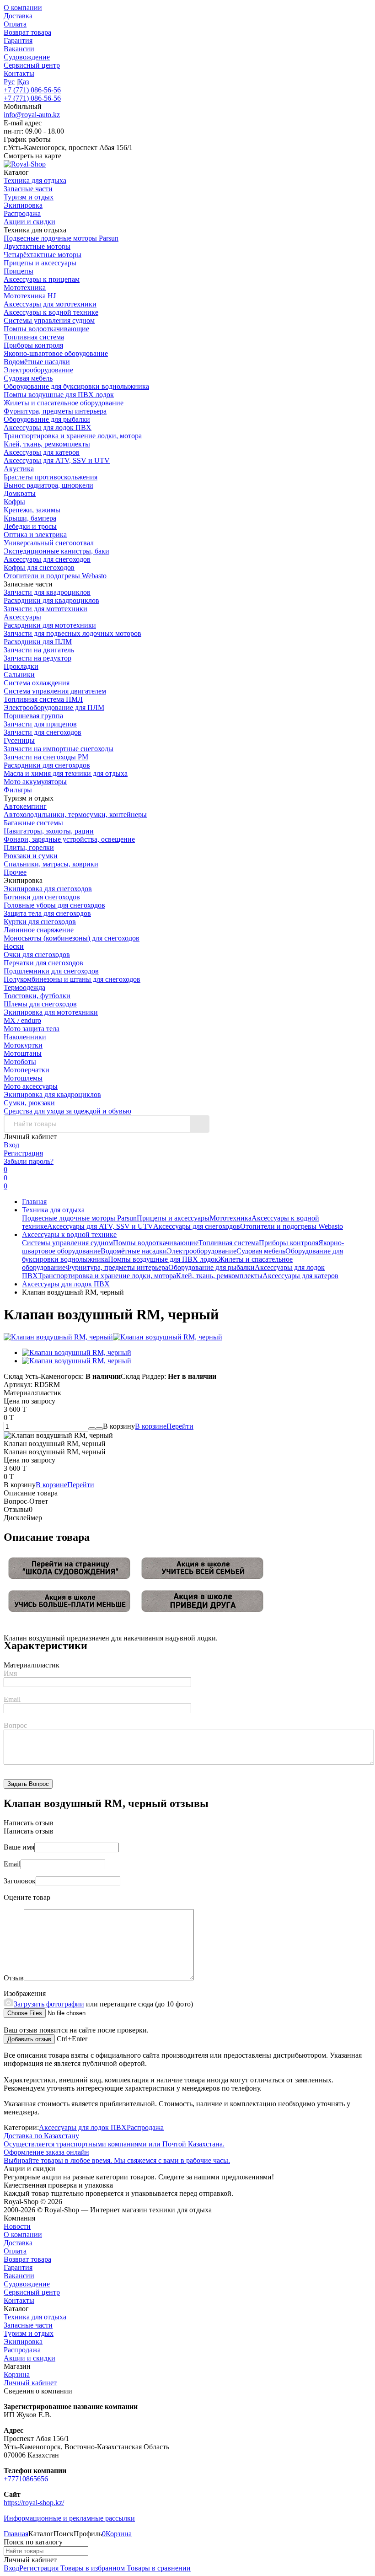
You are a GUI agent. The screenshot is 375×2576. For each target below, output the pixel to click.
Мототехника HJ (30, 296)
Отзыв (14, 1978)
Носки (14, 946)
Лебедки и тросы (30, 526)
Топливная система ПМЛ (43, 699)
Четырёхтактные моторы (43, 255)
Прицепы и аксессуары (40, 263)
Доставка (18, 16)
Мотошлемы (23, 1078)
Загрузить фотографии (49, 2004)
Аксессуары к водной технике (51, 312)
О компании (23, 8)
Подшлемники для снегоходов (51, 971)
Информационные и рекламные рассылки (69, 2518)
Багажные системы (33, 823)
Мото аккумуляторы (35, 782)
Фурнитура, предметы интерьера (55, 411)
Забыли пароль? (29, 1161)
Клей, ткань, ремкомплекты (47, 444)
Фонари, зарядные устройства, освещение (69, 839)
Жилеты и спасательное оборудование (64, 403)
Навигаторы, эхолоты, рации (49, 831)
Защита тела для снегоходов (47, 913)
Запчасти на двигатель (39, 650)
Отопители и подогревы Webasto (55, 576)
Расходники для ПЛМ (38, 642)
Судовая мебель (28, 378)
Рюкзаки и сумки (31, 856)
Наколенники (25, 1037)
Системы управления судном (49, 320)
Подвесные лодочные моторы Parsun (61, 238)
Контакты (19, 73)
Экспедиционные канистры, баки (56, 551)
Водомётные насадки (37, 362)
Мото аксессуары (31, 1086)
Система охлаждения (37, 683)
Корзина (17, 2374)
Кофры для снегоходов (39, 567)
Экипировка (23, 2342)
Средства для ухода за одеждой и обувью (67, 1111)
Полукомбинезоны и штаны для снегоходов (72, 979)
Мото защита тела (32, 1029)
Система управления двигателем (55, 691)
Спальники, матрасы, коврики (51, 864)
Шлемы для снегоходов (40, 1004)
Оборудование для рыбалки (47, 419)
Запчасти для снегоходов (43, 732)
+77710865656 (26, 2479)
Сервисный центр (32, 65)
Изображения (25, 1993)
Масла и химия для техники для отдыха (66, 773)
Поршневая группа (33, 716)
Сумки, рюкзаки (29, 1103)
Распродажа (145, 2127)
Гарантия (18, 40)
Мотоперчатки (27, 1070)
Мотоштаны (23, 1053)
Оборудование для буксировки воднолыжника (76, 386)
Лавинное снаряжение (39, 930)
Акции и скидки (29, 2358)
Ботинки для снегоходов (42, 897)
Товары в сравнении (158, 2568)
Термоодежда (24, 987)
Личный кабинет (30, 2383)
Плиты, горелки (29, 847)
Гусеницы (19, 740)
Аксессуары (22, 617)
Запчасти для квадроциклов (47, 592)
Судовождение (27, 57)
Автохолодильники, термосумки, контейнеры (75, 815)
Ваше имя (19, 1847)
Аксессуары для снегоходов (47, 559)
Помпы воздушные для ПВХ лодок (59, 395)
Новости (17, 2226)
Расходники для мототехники (50, 625)
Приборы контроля (33, 345)
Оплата (15, 24)
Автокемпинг (25, 806)
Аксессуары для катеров (42, 452)
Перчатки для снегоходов (43, 963)
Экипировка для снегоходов (48, 889)
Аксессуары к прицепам (42, 279)
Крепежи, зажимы (32, 510)
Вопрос (15, 1725)
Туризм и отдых (29, 2333)
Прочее (15, 872)
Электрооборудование (38, 370)
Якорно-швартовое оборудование (56, 353)
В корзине (164, 1426)
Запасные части (28, 2325)
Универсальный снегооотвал (49, 543)
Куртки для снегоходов (40, 922)
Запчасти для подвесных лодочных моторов (72, 633)
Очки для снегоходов (37, 955)
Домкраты (20, 493)
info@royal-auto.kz (32, 115)
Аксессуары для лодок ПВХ (48, 428)
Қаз (23, 82)
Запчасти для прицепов (40, 724)
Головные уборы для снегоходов (54, 905)
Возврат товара (27, 32)
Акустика (19, 469)
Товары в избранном (92, 2568)
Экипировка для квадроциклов (52, 1094)
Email (12, 1699)
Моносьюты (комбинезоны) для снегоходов (72, 938)
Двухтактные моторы (37, 246)
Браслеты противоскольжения (51, 477)
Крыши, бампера (30, 518)
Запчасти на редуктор (37, 658)
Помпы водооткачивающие (46, 329)
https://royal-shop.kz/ (34, 2503)
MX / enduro (22, 1020)
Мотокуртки (23, 1045)
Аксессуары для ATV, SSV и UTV (57, 460)
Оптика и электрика (35, 535)
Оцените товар (27, 1897)
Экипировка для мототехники (51, 1012)
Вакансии (19, 49)
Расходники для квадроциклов (51, 600)
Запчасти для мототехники (46, 609)
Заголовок (20, 1881)
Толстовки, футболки (37, 996)
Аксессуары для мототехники (50, 304)
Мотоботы (20, 1062)
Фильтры (18, 790)
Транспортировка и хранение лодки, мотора (73, 436)
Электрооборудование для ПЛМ (54, 707)
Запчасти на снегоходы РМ (46, 757)
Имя (10, 1673)
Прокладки (21, 666)
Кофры (14, 502)
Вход (11, 1145)
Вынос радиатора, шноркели (48, 485)
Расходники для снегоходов (47, 765)
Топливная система (34, 337)
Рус (9, 82)
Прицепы (19, 271)
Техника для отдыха (53, 1210)
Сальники (19, 675)
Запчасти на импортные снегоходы (59, 749)
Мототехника (25, 288)
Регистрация (23, 1153)
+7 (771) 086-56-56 (32, 90)
